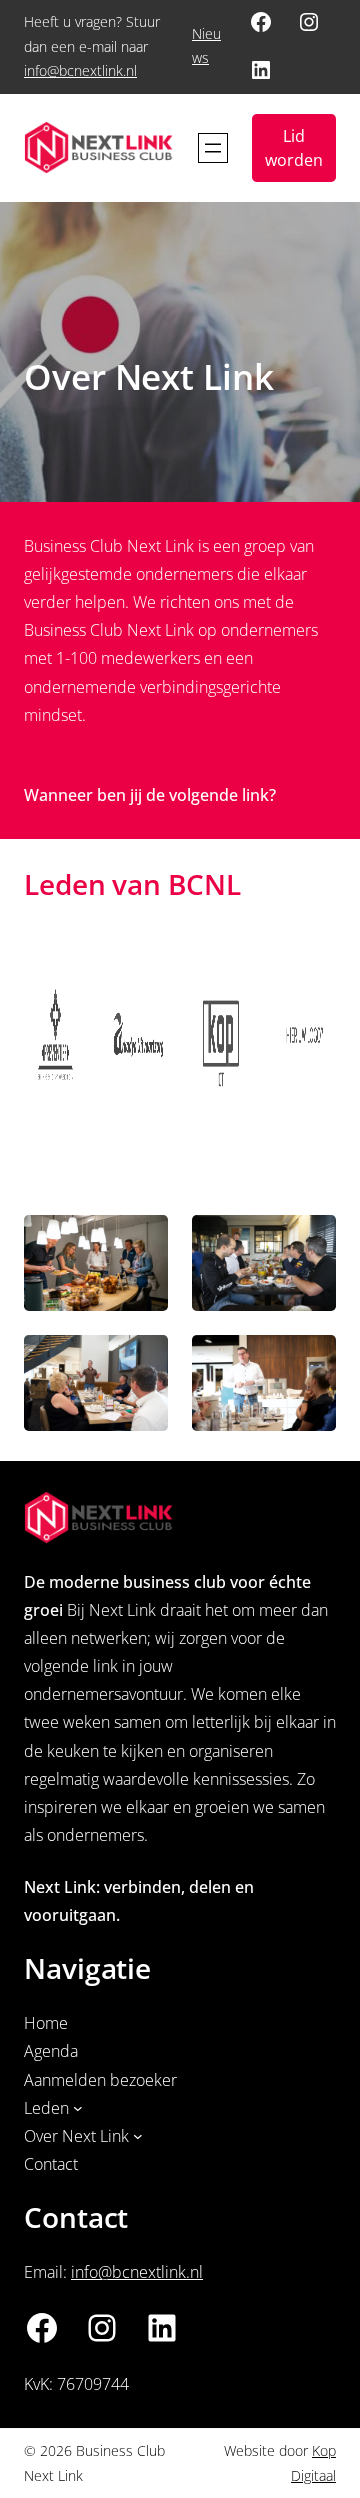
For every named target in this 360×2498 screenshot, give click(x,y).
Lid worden (294, 148)
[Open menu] (213, 148)
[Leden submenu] (78, 2108)
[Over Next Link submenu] (138, 2136)
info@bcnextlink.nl (80, 70)
